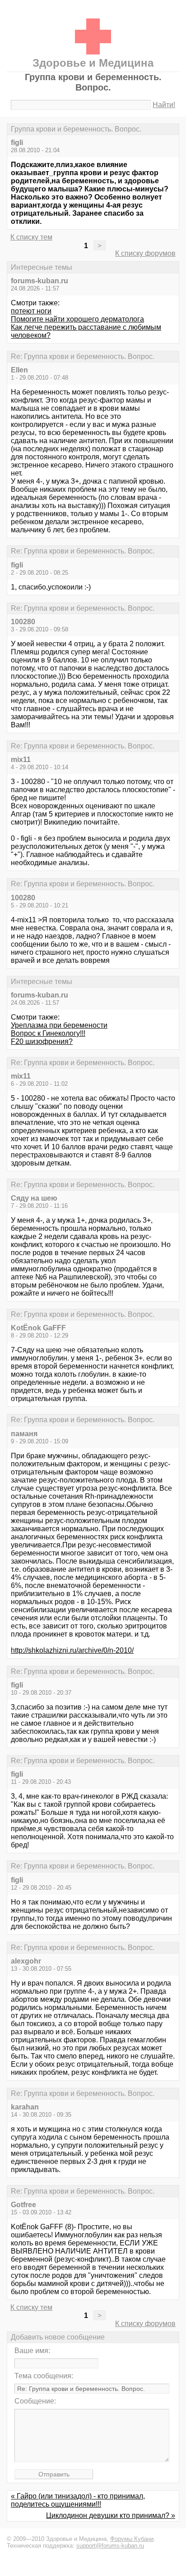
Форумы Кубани (132, 2539)
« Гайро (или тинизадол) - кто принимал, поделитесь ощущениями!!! (78, 2500)
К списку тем (31, 237)
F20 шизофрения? (42, 1041)
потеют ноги (31, 311)
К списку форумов (145, 253)
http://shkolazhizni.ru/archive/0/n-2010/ (72, 1650)
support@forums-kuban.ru (110, 2546)
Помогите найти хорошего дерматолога (77, 319)
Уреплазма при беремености (59, 1025)
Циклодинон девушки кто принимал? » (111, 2515)
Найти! (164, 105)
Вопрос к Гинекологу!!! (48, 1033)
